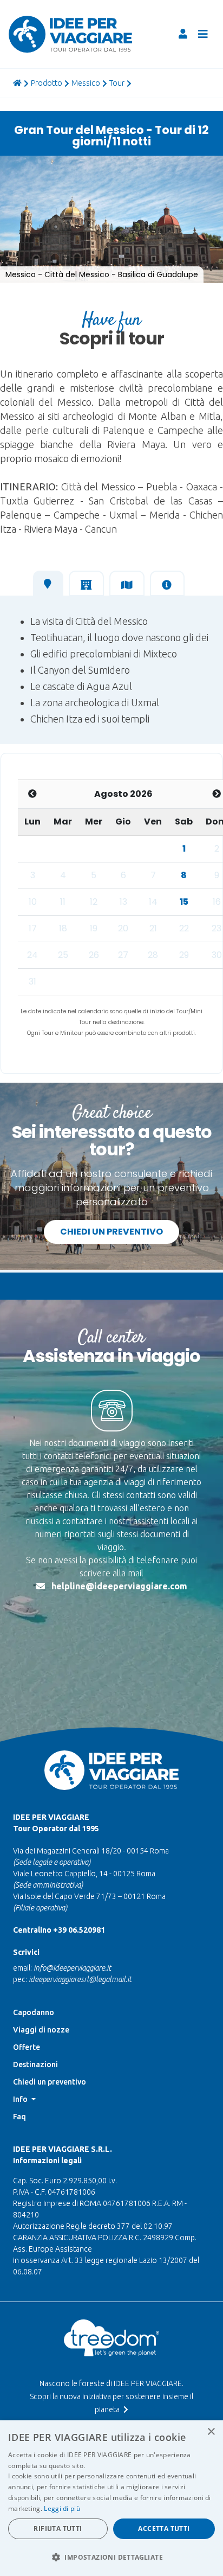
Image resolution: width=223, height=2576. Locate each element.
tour (117, 83)
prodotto (47, 83)
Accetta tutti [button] (164, 2529)
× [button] (211, 2432)
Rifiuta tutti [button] (58, 2529)
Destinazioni (35, 2064)
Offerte (27, 2047)
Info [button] (21, 2099)
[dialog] (111, 2498)
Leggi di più (62, 2508)
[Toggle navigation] (203, 34)
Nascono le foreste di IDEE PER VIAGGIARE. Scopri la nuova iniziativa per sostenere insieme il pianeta (111, 2396)
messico (86, 83)
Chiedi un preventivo (111, 1232)
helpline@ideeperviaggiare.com (119, 1586)
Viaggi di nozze (41, 2030)
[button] (19, 165)
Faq (19, 2117)
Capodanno (34, 2012)
